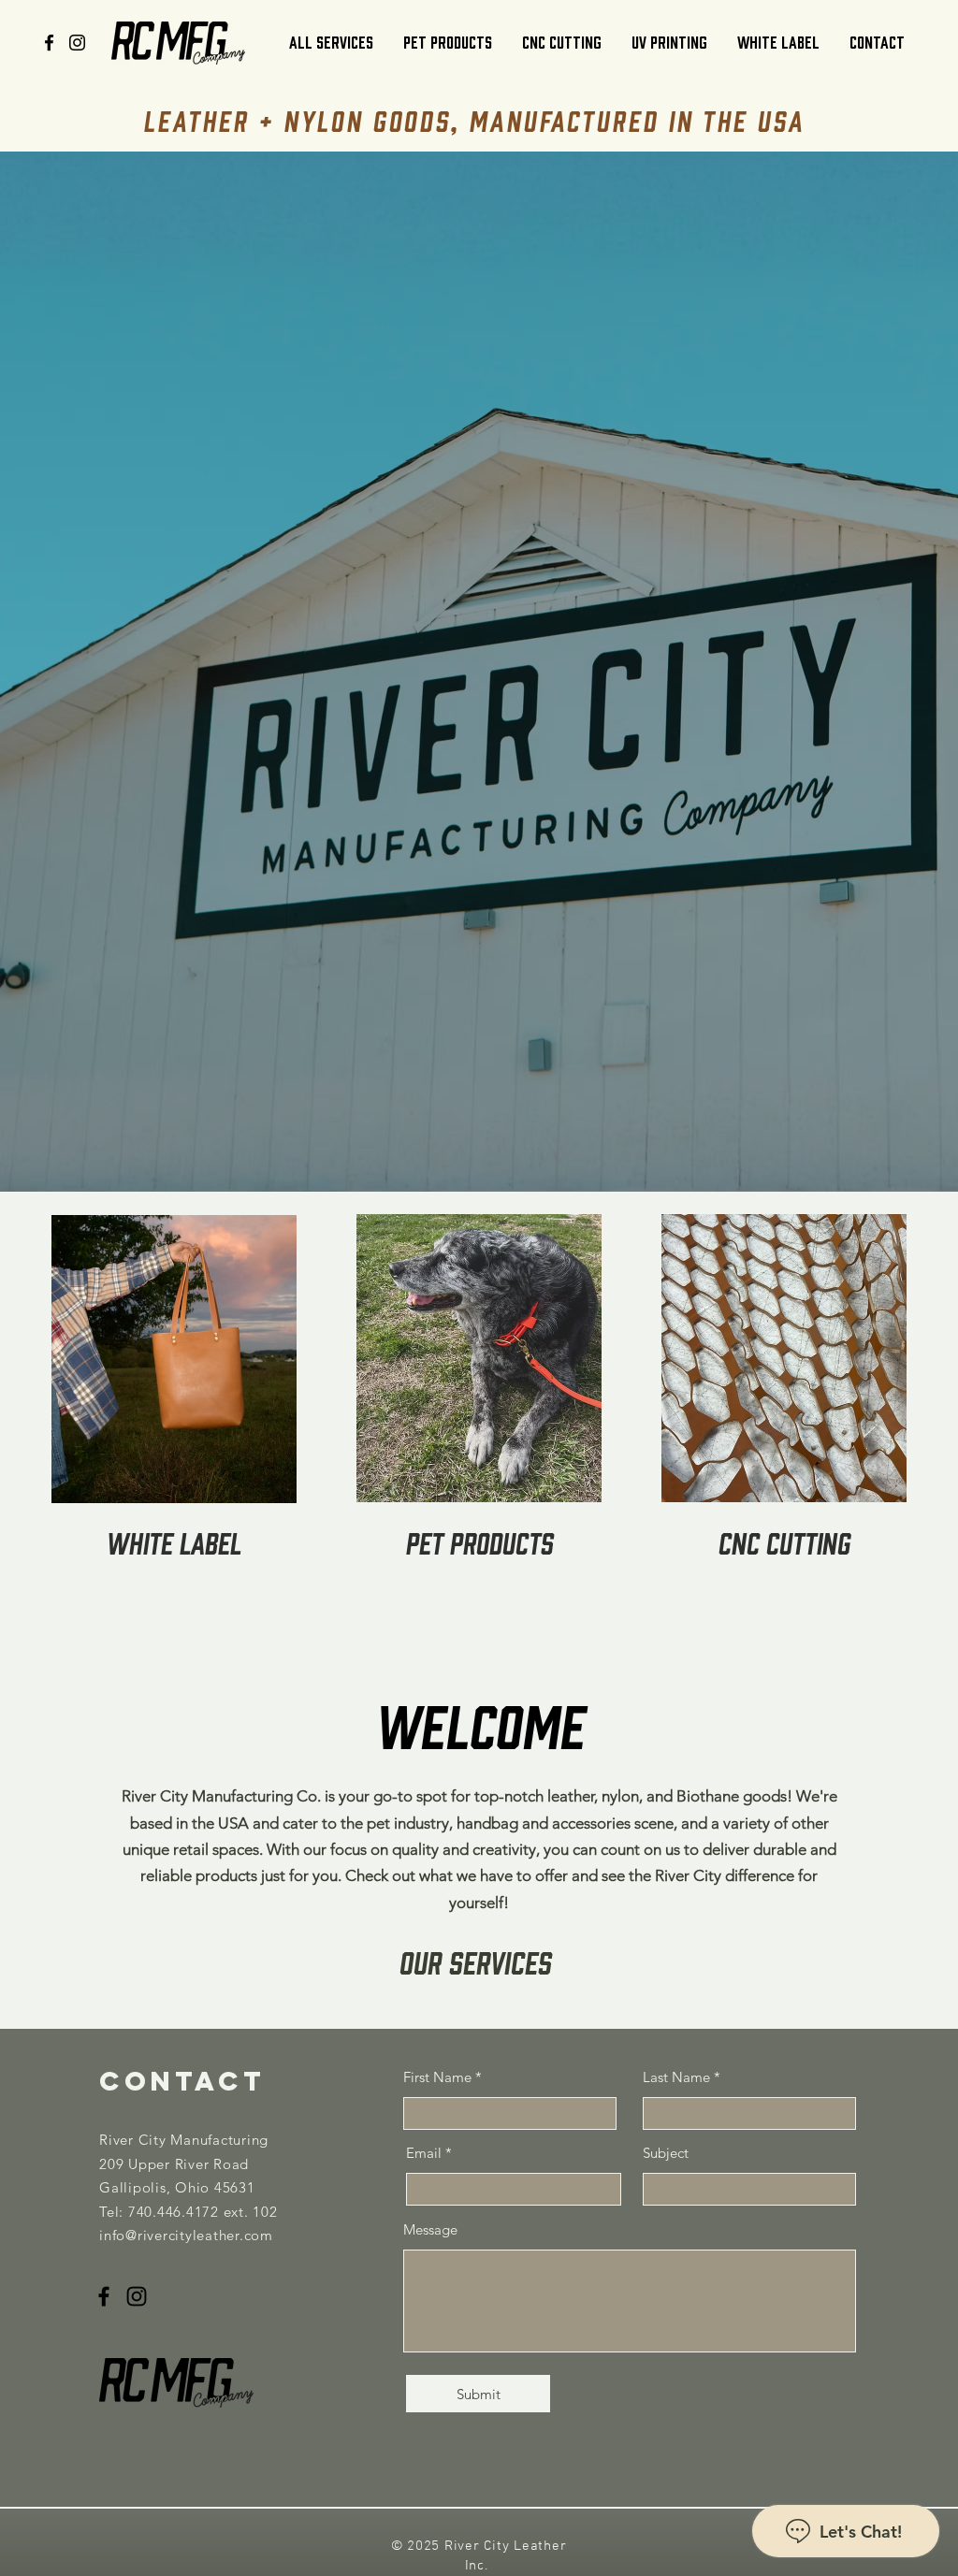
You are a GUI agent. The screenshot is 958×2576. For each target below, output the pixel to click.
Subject (666, 2153)
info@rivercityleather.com (186, 2235)
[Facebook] (49, 43)
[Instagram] (77, 43)
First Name (437, 2077)
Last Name (676, 2077)
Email (424, 2153)
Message (430, 2229)
